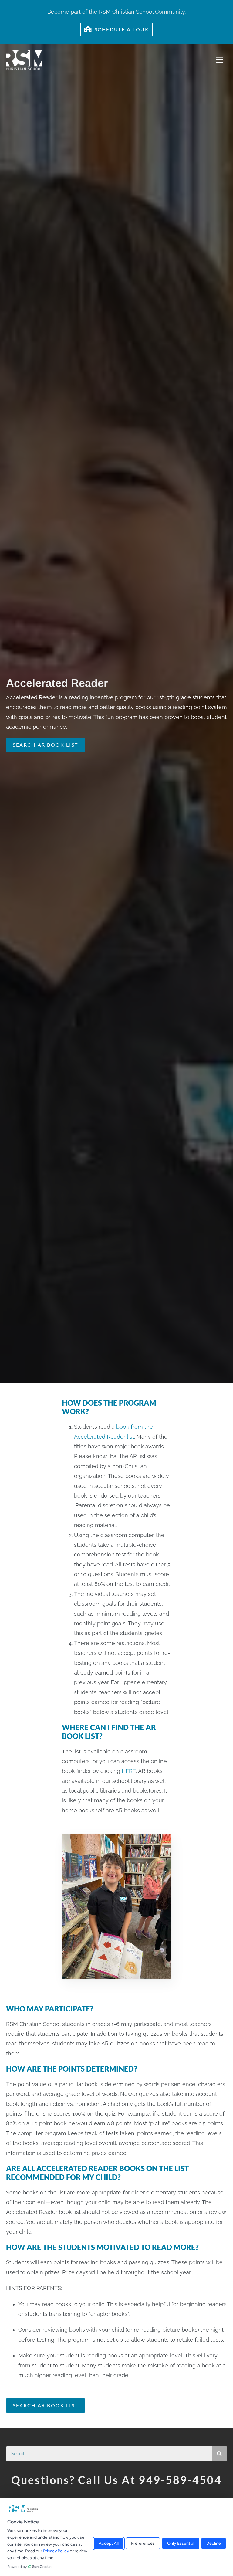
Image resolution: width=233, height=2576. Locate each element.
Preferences (143, 2544)
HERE (129, 1771)
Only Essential (181, 2544)
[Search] (219, 2454)
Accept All (109, 2544)
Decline (214, 2544)
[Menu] (219, 60)
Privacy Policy (56, 2551)
